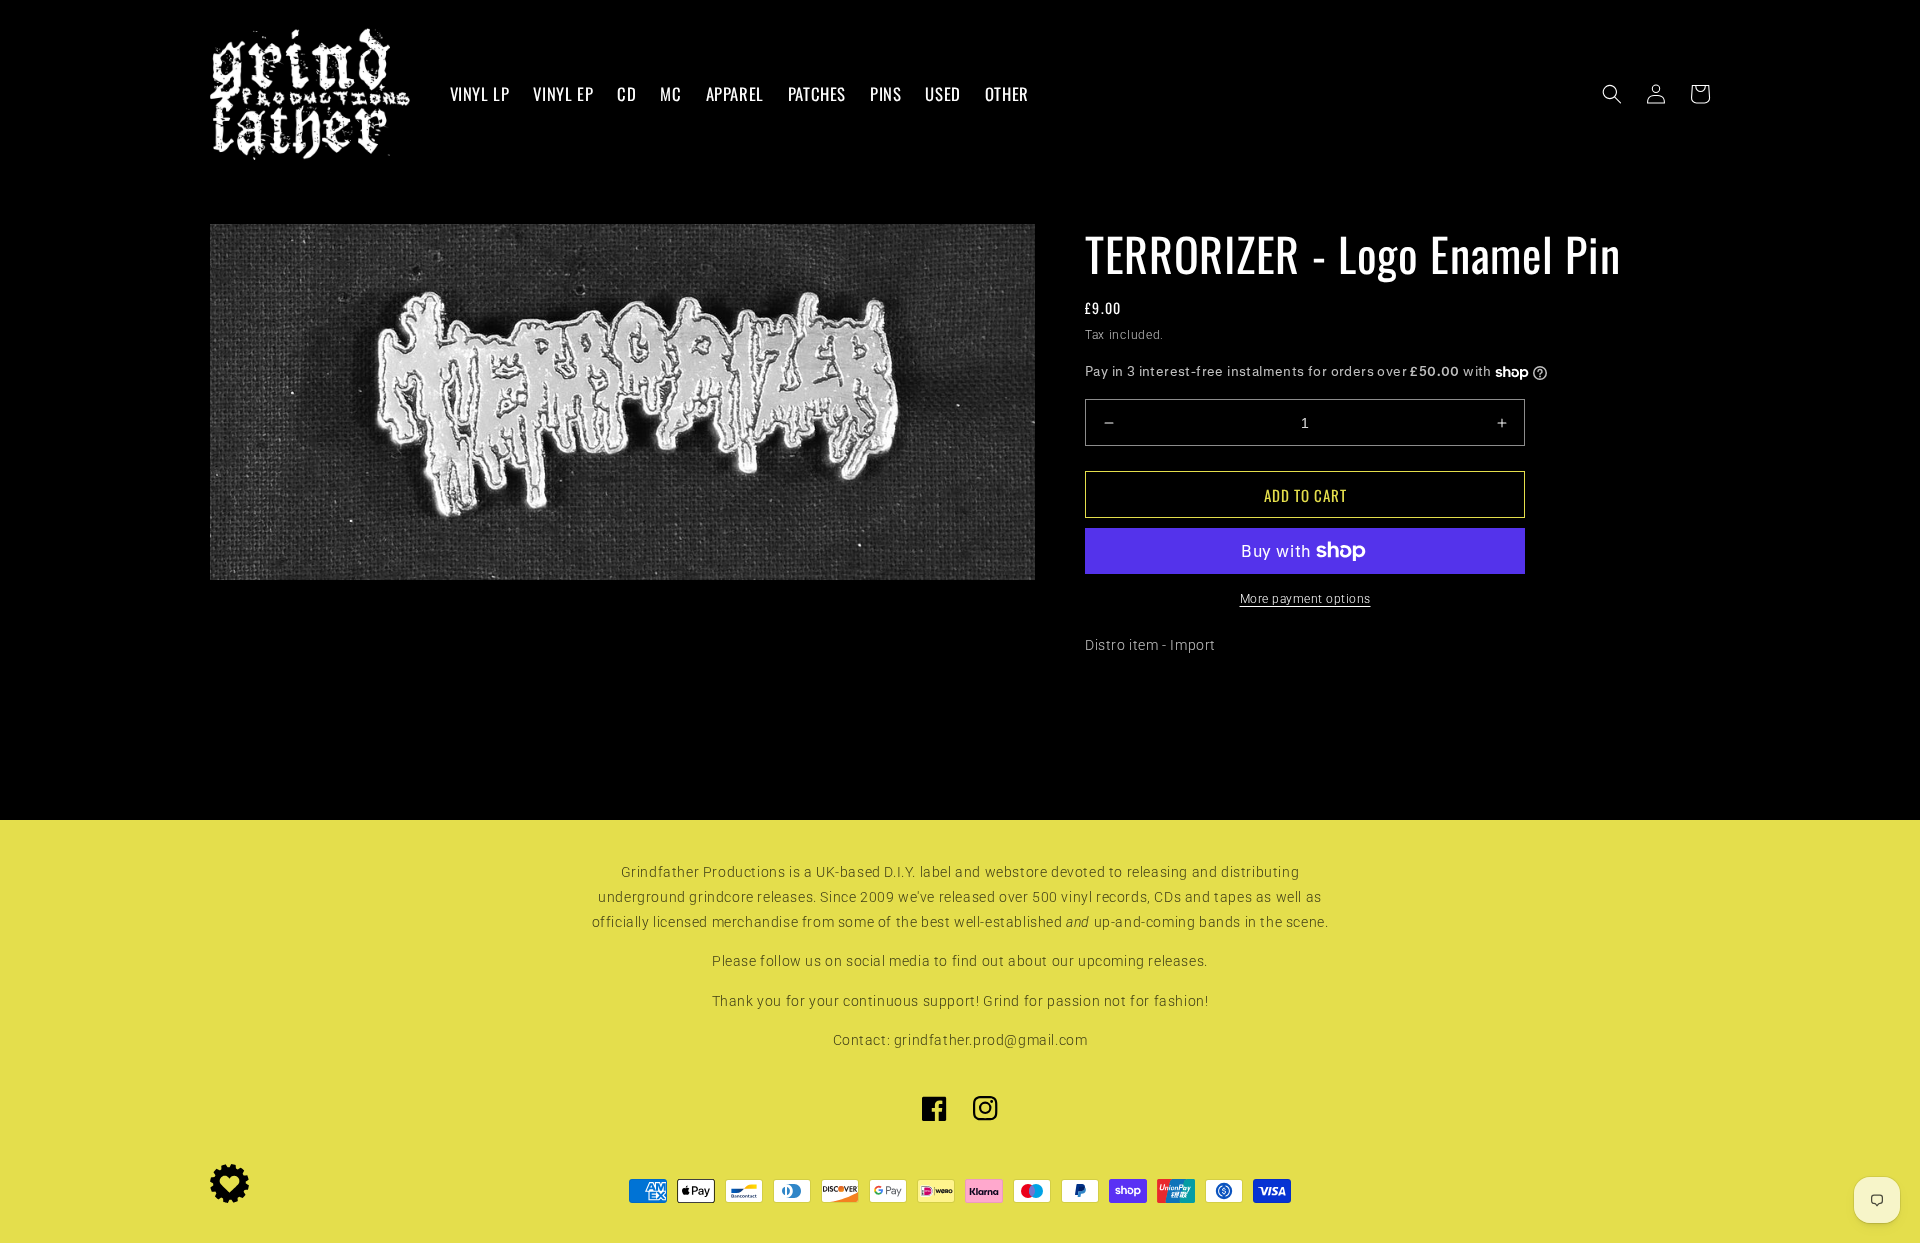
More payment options (1305, 599)
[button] (1612, 94)
